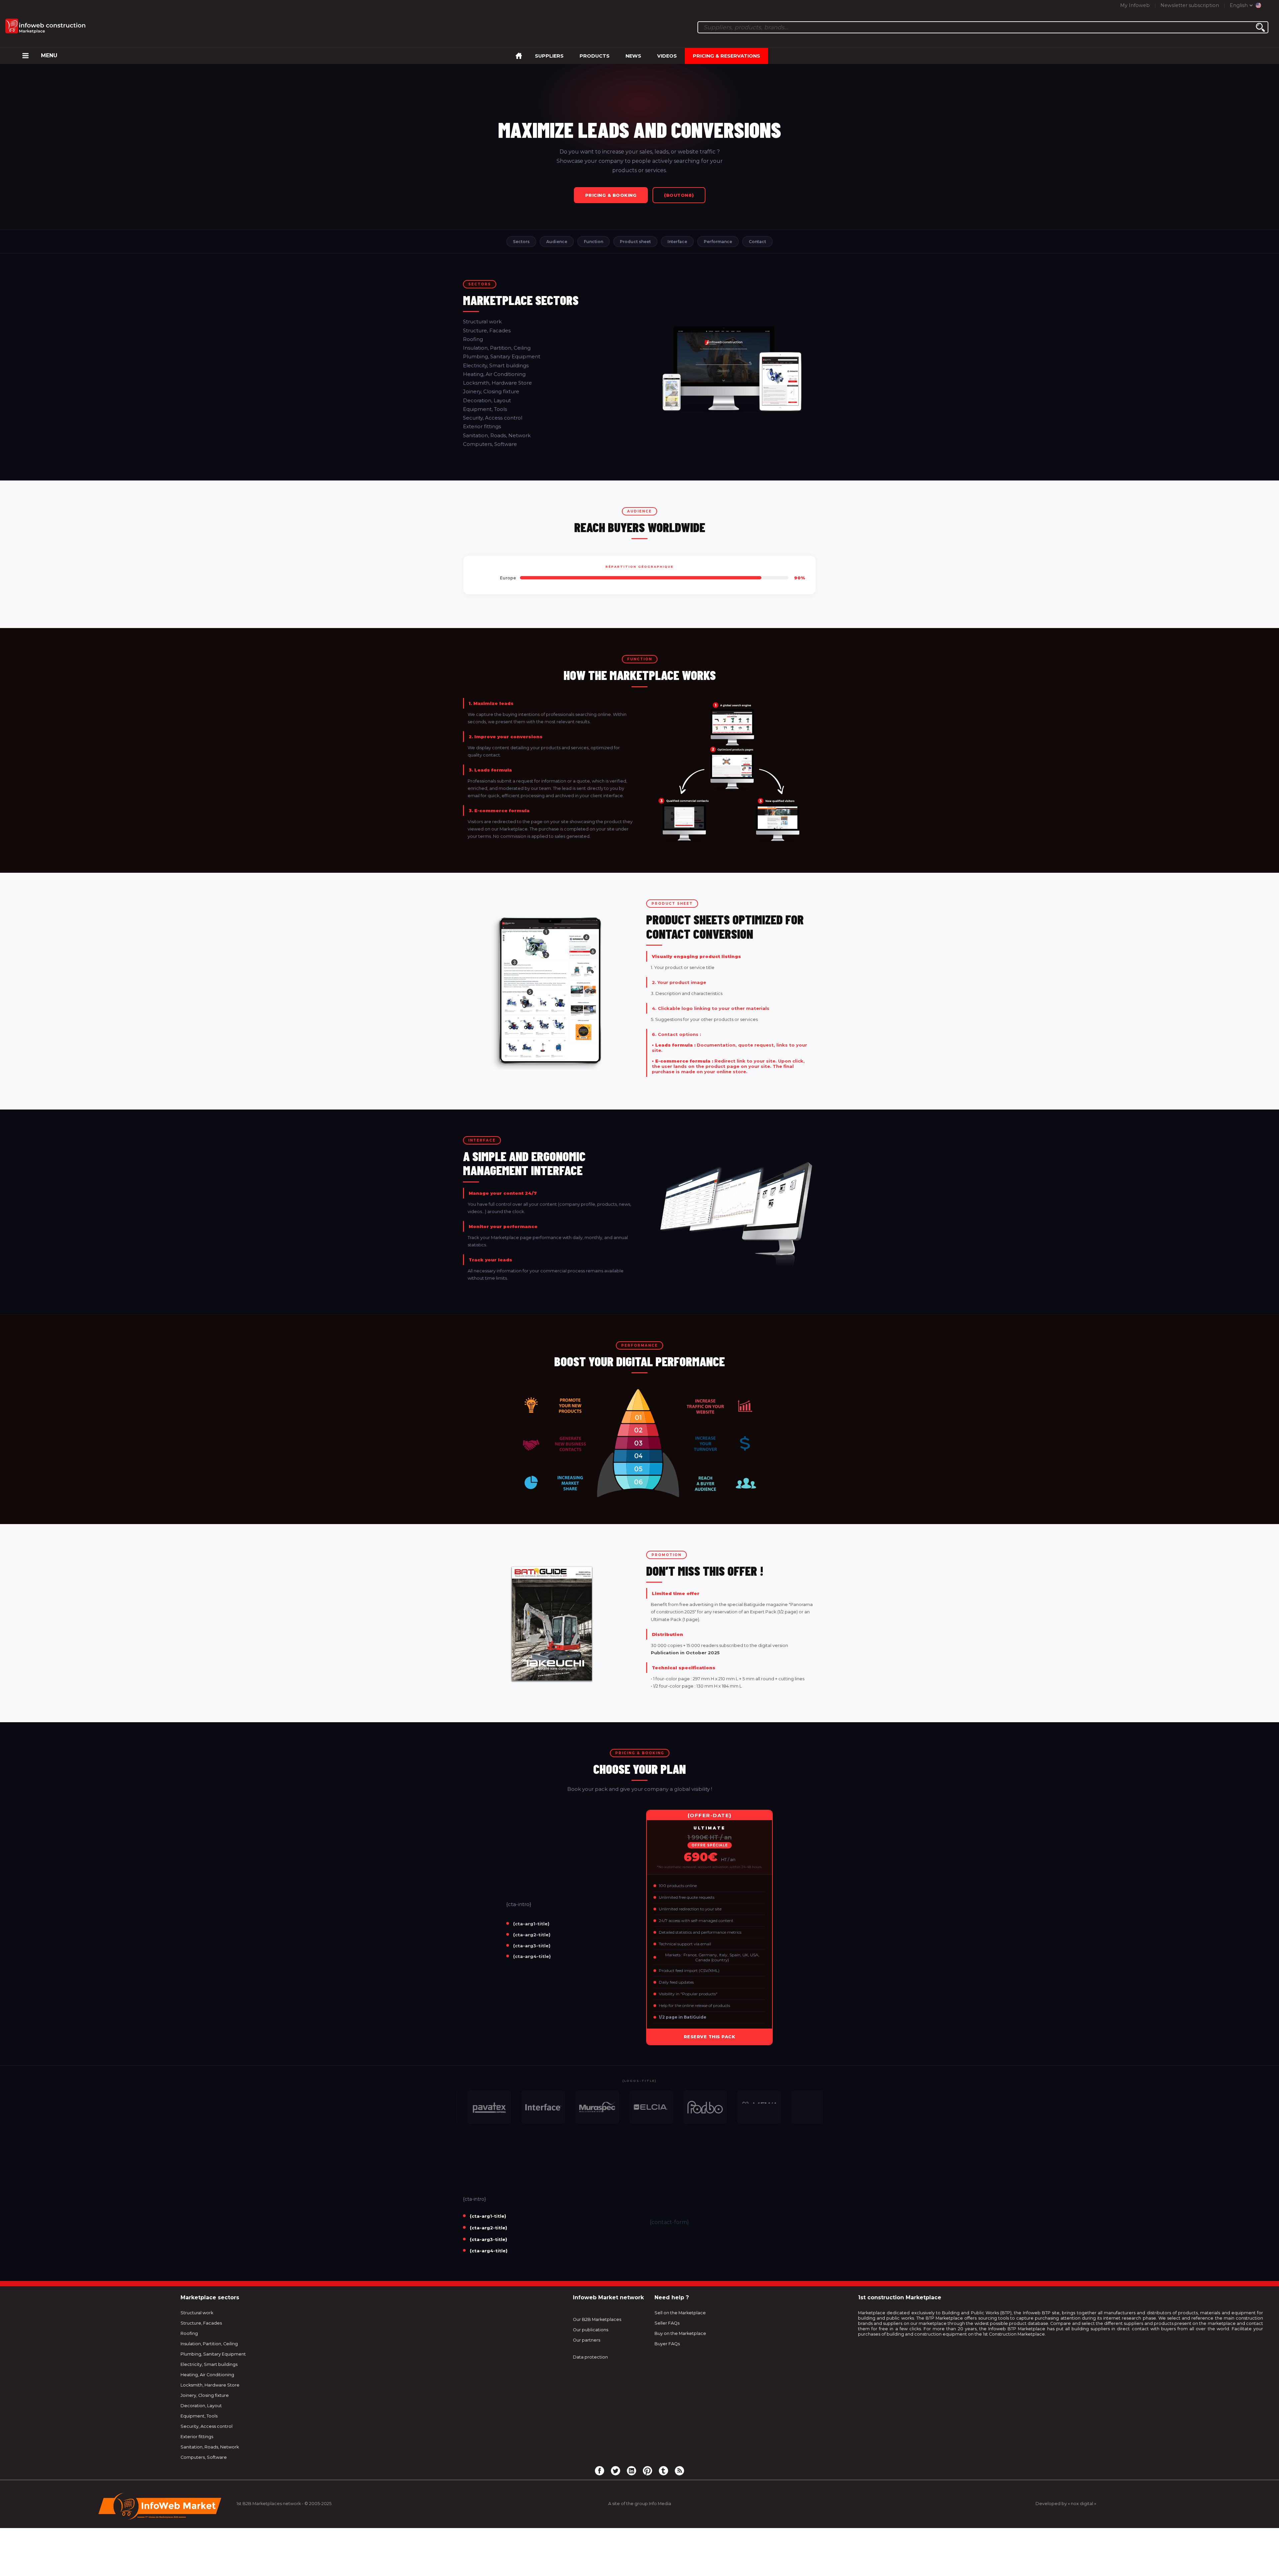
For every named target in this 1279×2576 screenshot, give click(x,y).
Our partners (587, 2340)
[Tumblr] (663, 2470)
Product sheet (635, 242)
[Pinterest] (647, 2470)
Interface (677, 242)
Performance (718, 242)
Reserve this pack (710, 2037)
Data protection (590, 2357)
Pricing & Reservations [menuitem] (726, 56)
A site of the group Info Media (640, 2504)
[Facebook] (600, 2470)
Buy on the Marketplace (680, 2333)
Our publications (591, 2330)
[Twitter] (616, 2470)
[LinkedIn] (632, 2470)
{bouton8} (679, 195)
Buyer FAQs (667, 2344)
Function (594, 242)
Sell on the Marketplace (680, 2313)
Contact (757, 242)
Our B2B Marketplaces (597, 2319)
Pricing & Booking (611, 195)
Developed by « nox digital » (1066, 2504)
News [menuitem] (633, 56)
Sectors (521, 242)
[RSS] (679, 2470)
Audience (557, 242)
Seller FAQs (667, 2323)
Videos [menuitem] (667, 56)
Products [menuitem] (595, 56)
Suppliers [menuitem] (549, 56)
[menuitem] (25, 56)
